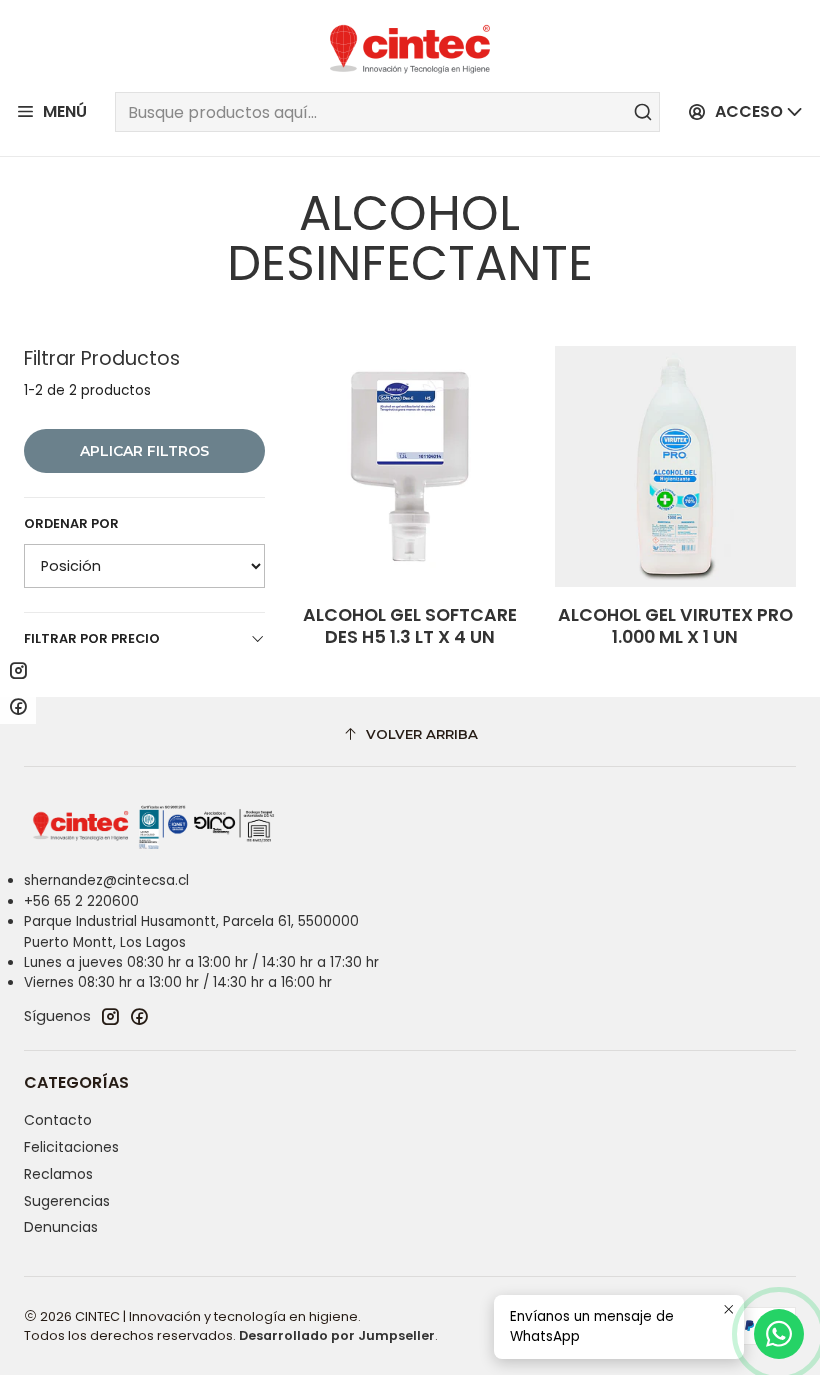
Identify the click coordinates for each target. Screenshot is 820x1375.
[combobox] (387, 112)
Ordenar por (71, 524)
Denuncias (61, 1227)
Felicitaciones (71, 1147)
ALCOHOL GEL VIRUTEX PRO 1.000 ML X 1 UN (675, 626)
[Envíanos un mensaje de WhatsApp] (779, 1334)
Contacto (58, 1120)
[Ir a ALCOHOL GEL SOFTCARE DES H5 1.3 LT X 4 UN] (409, 466)
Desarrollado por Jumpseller (337, 1335)
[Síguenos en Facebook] (139, 1016)
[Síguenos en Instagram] (110, 1016)
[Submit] (643, 112)
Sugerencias (67, 1201)
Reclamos (58, 1174)
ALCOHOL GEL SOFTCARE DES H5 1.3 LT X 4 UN (410, 626)
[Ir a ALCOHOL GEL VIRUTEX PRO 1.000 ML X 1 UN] (675, 466)
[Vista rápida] (495, 466)
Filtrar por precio (92, 638)
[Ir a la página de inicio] (410, 49)
